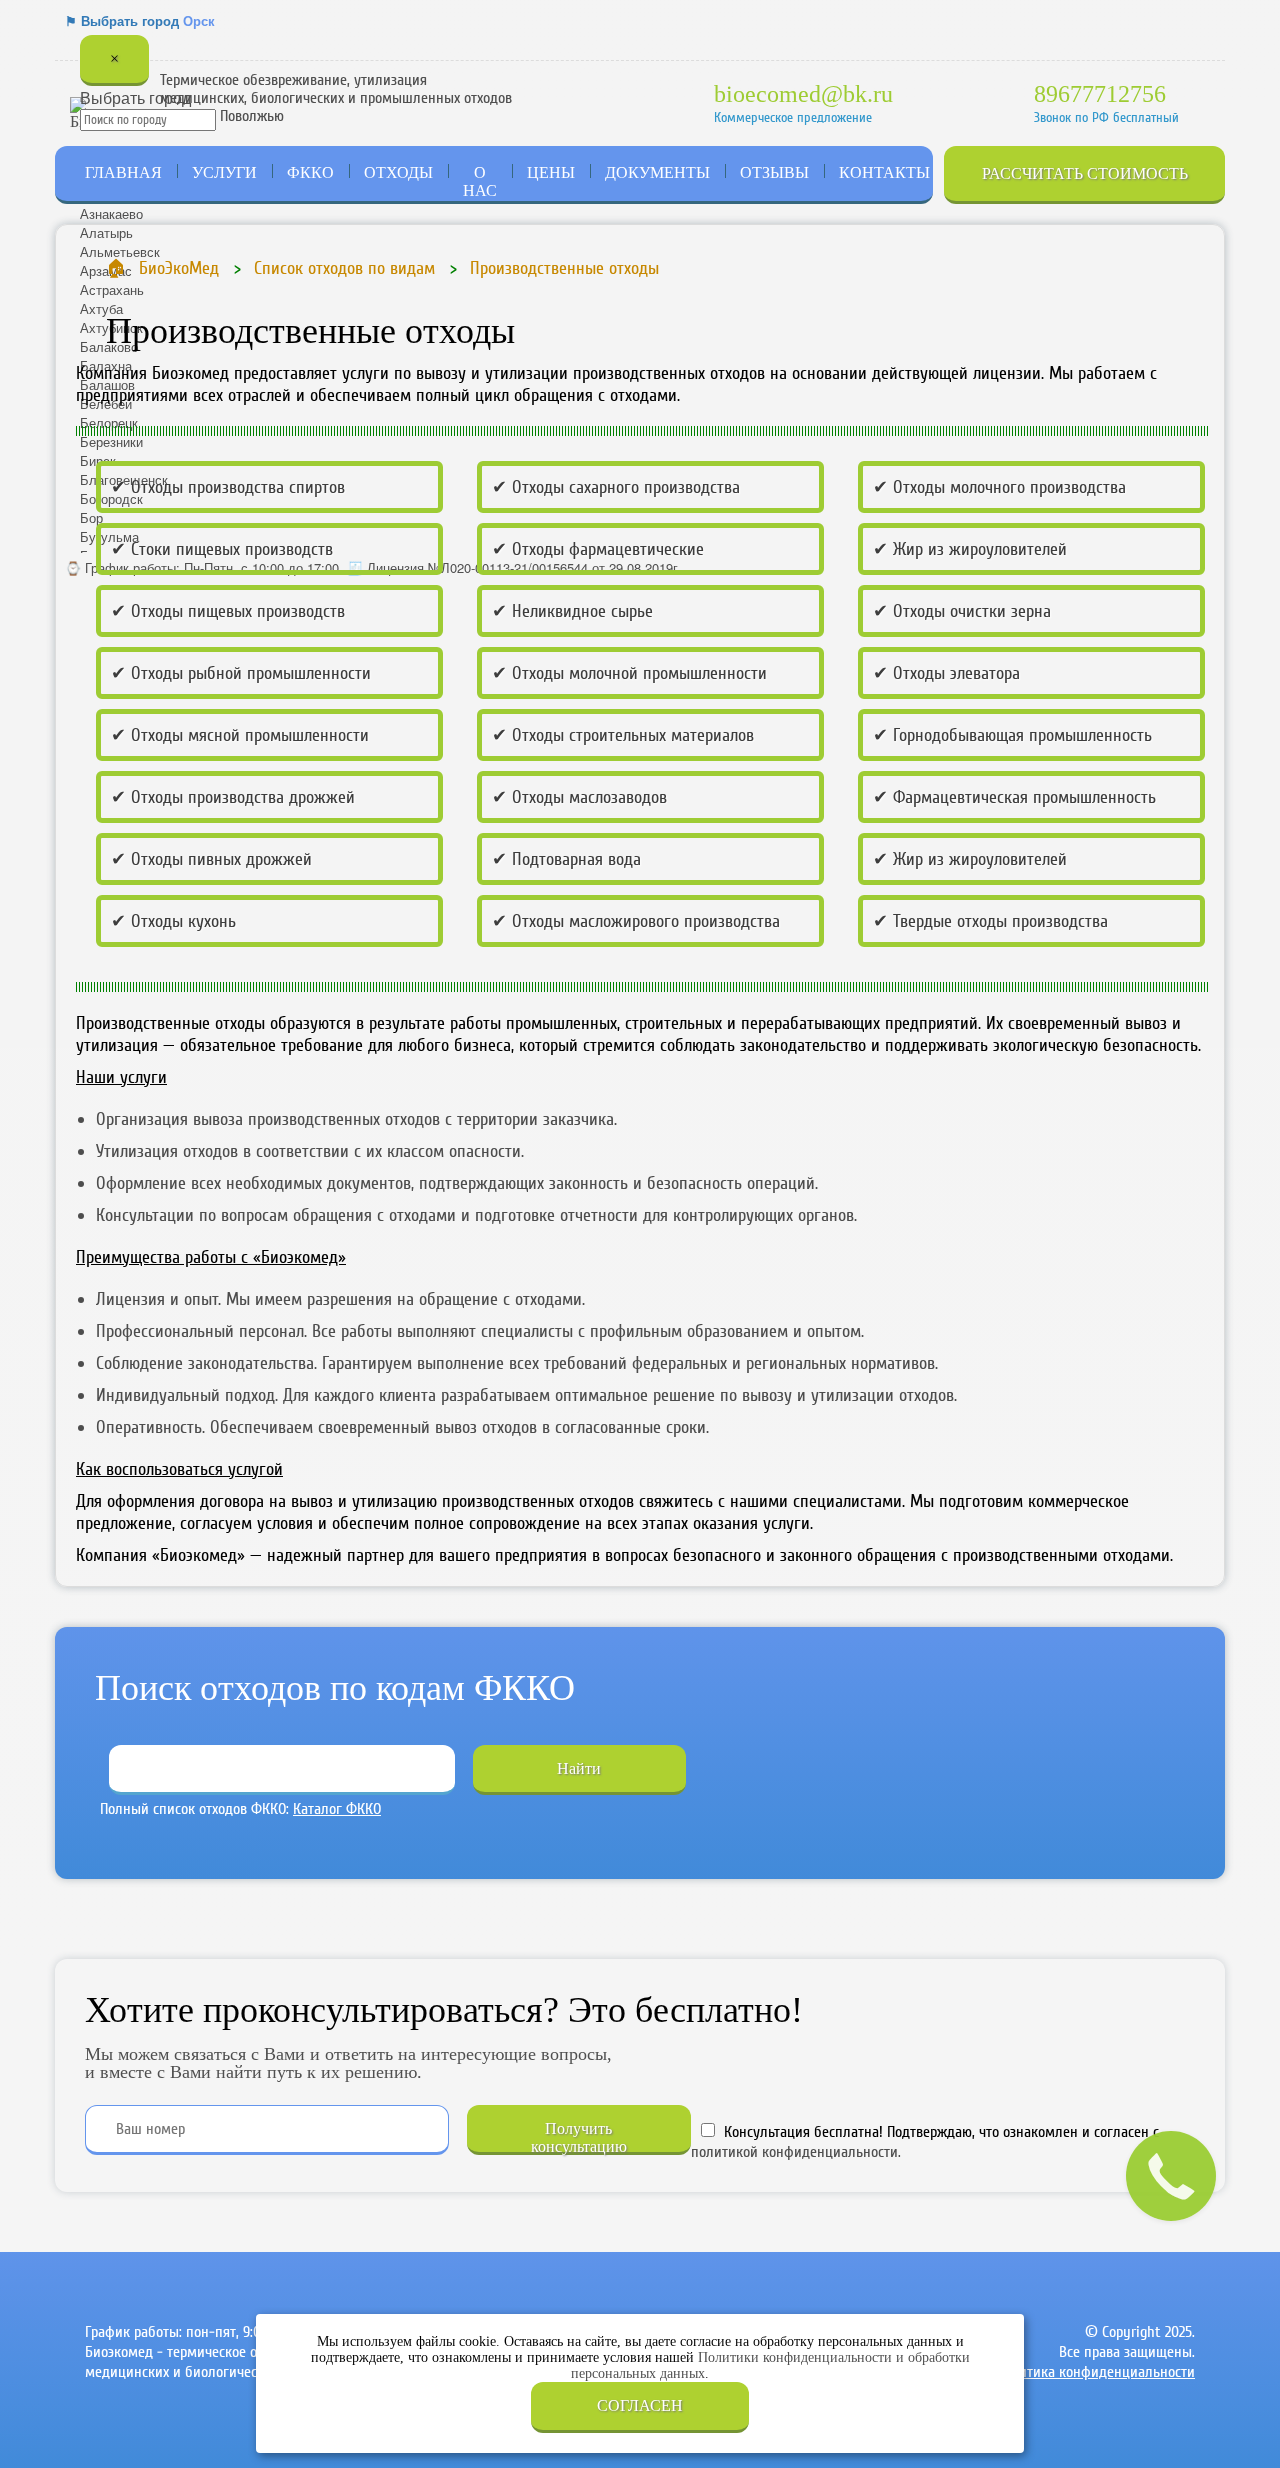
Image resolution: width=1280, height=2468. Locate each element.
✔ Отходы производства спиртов (228, 487)
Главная (123, 172)
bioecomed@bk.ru (803, 94)
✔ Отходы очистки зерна (962, 611)
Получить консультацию (579, 2137)
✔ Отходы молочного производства (999, 487)
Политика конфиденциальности (1095, 2372)
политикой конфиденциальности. (796, 2152)
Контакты (884, 172)
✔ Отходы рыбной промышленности (241, 673)
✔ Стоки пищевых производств (222, 549)
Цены (551, 172)
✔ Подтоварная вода (566, 859)
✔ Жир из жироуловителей (970, 549)
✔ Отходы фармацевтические (598, 549)
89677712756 (1100, 94)
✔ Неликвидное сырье (572, 611)
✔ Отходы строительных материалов (623, 735)
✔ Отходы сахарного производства (616, 487)
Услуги (224, 172)
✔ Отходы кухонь (173, 921)
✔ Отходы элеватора (946, 673)
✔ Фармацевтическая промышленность (1014, 797)
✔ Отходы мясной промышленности (240, 735)
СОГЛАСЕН (640, 2405)
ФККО (310, 172)
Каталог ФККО (337, 1809)
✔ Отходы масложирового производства (636, 921)
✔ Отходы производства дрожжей (233, 797)
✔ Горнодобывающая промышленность (1012, 735)
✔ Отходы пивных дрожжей (211, 859)
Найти (579, 1768)
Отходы (398, 172)
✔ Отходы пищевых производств (228, 611)
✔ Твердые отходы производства (990, 921)
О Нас (480, 181)
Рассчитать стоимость (1085, 173)
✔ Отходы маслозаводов (579, 797)
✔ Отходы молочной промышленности (629, 673)
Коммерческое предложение (793, 117)
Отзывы (774, 172)
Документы (657, 172)
